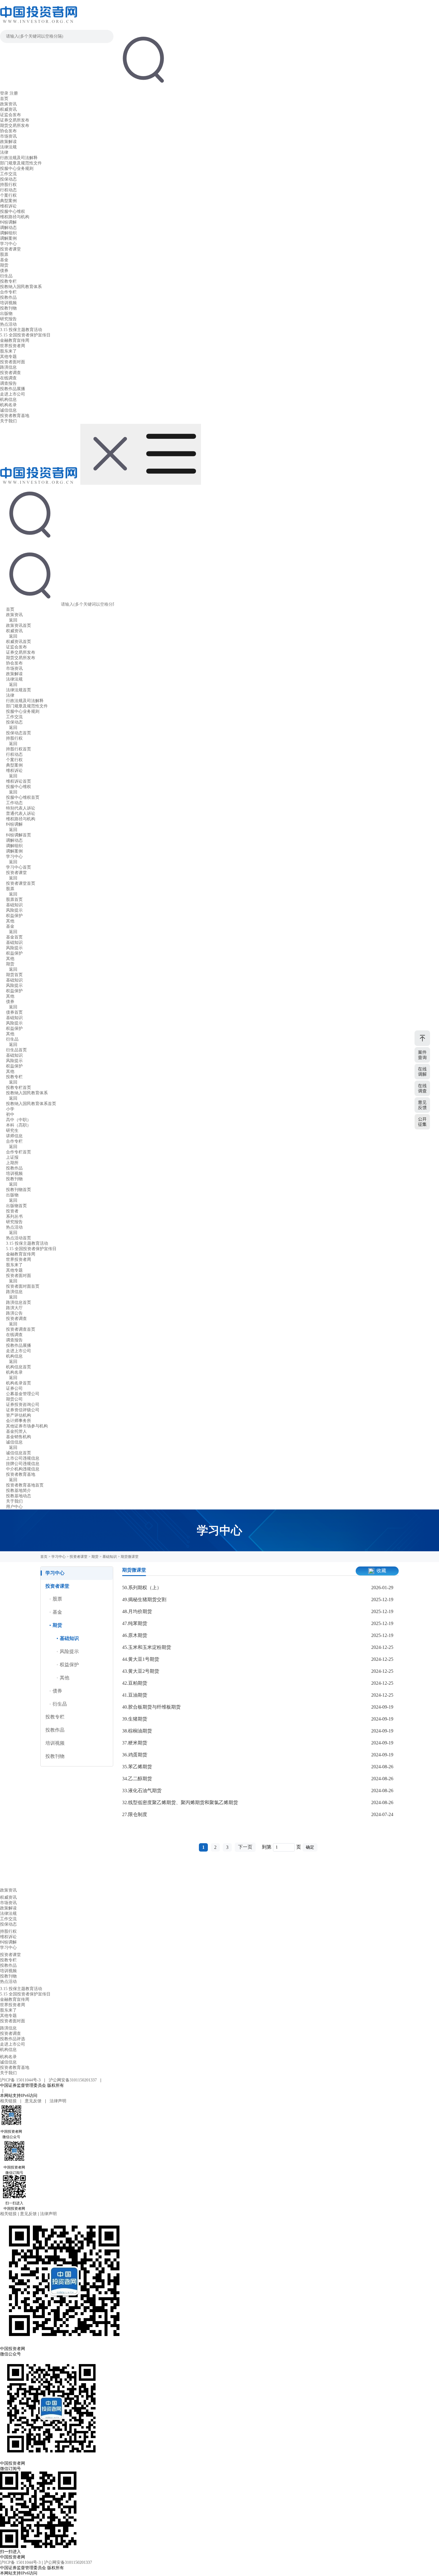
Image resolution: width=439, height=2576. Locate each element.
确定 (310, 1847)
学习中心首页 (19, 867)
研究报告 (8, 319)
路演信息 (8, 367)
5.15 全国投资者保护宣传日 (25, 335)
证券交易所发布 (15, 120)
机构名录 (8, 405)
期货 (4, 265)
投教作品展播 (13, 389)
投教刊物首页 (19, 1190)
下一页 (245, 1847)
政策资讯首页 (19, 625)
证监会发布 (10, 115)
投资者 (12, 1211)
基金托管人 (16, 1431)
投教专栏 (8, 281)
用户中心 (14, 1507)
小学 (10, 1109)
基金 (4, 260)
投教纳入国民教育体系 (21, 287)
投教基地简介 (19, 1491)
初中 (10, 1114)
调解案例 (8, 238)
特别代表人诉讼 (21, 808)
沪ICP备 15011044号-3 (21, 2080)
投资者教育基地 (15, 416)
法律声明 (58, 2101)
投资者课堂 (10, 249)
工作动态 (14, 803)
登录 (4, 93)
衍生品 (6, 276)
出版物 (6, 314)
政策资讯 (8, 104)
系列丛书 (14, 1217)
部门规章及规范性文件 (21, 163)
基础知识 (14, 905)
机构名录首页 (19, 1383)
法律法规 (8, 147)
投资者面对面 (13, 362)
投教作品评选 (13, 2039)
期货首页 (14, 975)
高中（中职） (19, 1120)
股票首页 (14, 900)
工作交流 (8, 174)
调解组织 (8, 233)
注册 (14, 93)
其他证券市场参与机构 (27, 1426)
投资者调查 (10, 373)
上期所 (12, 1163)
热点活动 (8, 324)
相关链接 (9, 2101)
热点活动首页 (19, 1238)
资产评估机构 (19, 1415)
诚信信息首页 (19, 1453)
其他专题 (8, 357)
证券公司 (14, 1388)
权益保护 (14, 916)
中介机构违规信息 (23, 1469)
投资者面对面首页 (23, 1286)
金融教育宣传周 (15, 340)
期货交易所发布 (15, 126)
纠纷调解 (8, 222)
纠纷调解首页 (19, 835)
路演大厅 (14, 1308)
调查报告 (8, 383)
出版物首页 (16, 1206)
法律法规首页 (19, 690)
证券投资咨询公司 (23, 1405)
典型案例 (8, 201)
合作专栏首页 (19, 1152)
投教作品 (8, 297)
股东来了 (8, 351)
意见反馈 (33, 2101)
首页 (4, 99)
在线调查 (8, 378)
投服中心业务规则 (17, 168)
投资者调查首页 (21, 1329)
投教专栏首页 (19, 1088)
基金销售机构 (19, 1437)
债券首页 (14, 1012)
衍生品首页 (16, 1050)
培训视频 (8, 303)
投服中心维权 (13, 211)
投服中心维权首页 (23, 797)
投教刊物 (8, 308)
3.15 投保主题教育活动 (21, 330)
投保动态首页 (19, 733)
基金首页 (14, 937)
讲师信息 (14, 1136)
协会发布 (8, 131)
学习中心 (8, 244)
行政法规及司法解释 (19, 158)
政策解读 (8, 142)
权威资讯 (8, 109)
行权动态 (8, 190)
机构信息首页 (19, 1367)
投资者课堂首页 (21, 883)
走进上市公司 (13, 394)
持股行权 (8, 185)
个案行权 (8, 195)
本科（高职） (19, 1125)
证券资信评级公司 (23, 1410)
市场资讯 (8, 136)
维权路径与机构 (15, 217)
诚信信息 (8, 410)
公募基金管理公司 (23, 1394)
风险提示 (14, 910)
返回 (13, 620)
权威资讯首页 (19, 642)
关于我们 (8, 421)
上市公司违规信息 (23, 1458)
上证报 (12, 1157)
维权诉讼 (8, 206)
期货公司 (14, 1399)
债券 (4, 271)
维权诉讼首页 (19, 781)
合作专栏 (8, 292)
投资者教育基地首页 (25, 1485)
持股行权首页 (19, 749)
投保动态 (8, 179)
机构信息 (8, 400)
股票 (4, 254)
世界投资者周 (13, 346)
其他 (10, 921)
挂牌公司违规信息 (23, 1464)
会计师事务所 (19, 1421)
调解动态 (8, 228)
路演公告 (14, 1313)
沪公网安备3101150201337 (73, 2080)
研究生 (12, 1131)
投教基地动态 (19, 1496)
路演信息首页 (19, 1302)
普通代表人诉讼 (21, 814)
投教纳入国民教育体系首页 (31, 1104)
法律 (4, 152)
